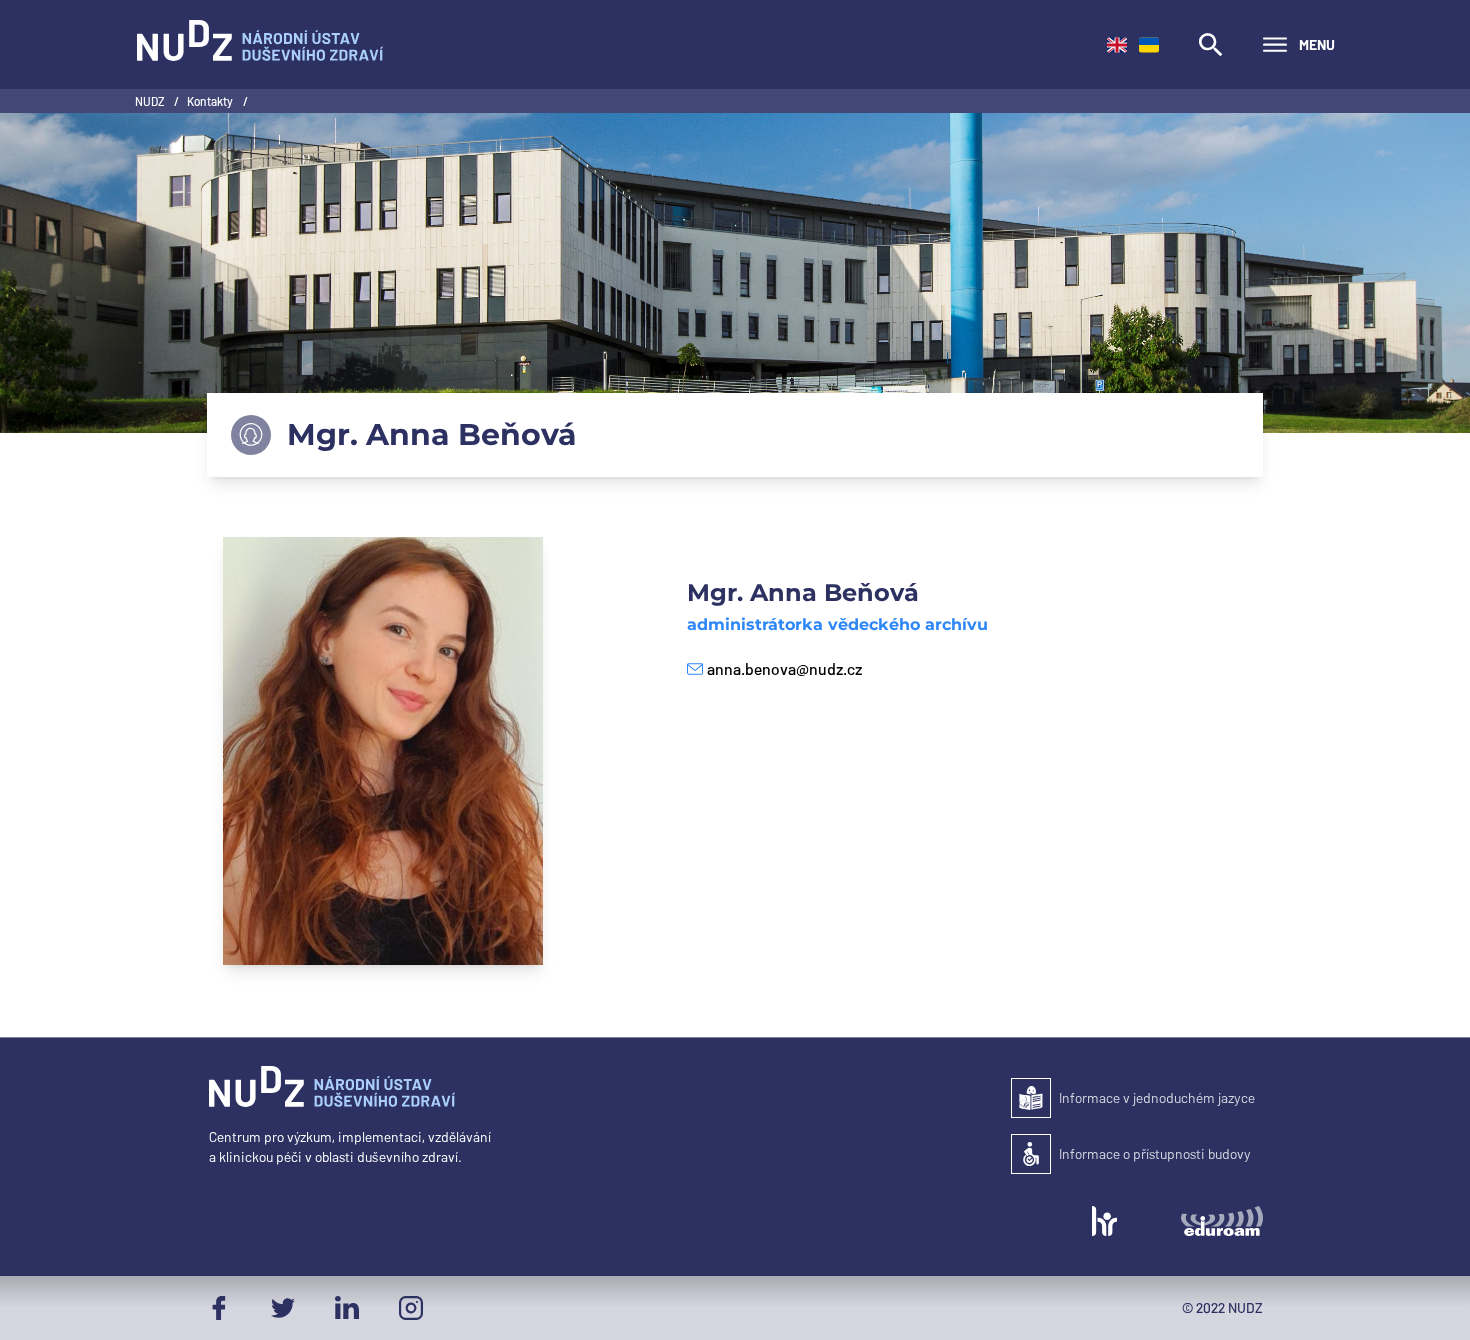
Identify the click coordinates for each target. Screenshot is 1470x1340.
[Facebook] (219, 1308)
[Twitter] (283, 1308)
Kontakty (211, 101)
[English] (1117, 45)
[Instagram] (411, 1308)
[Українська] (1149, 45)
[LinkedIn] (347, 1308)
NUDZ (150, 101)
